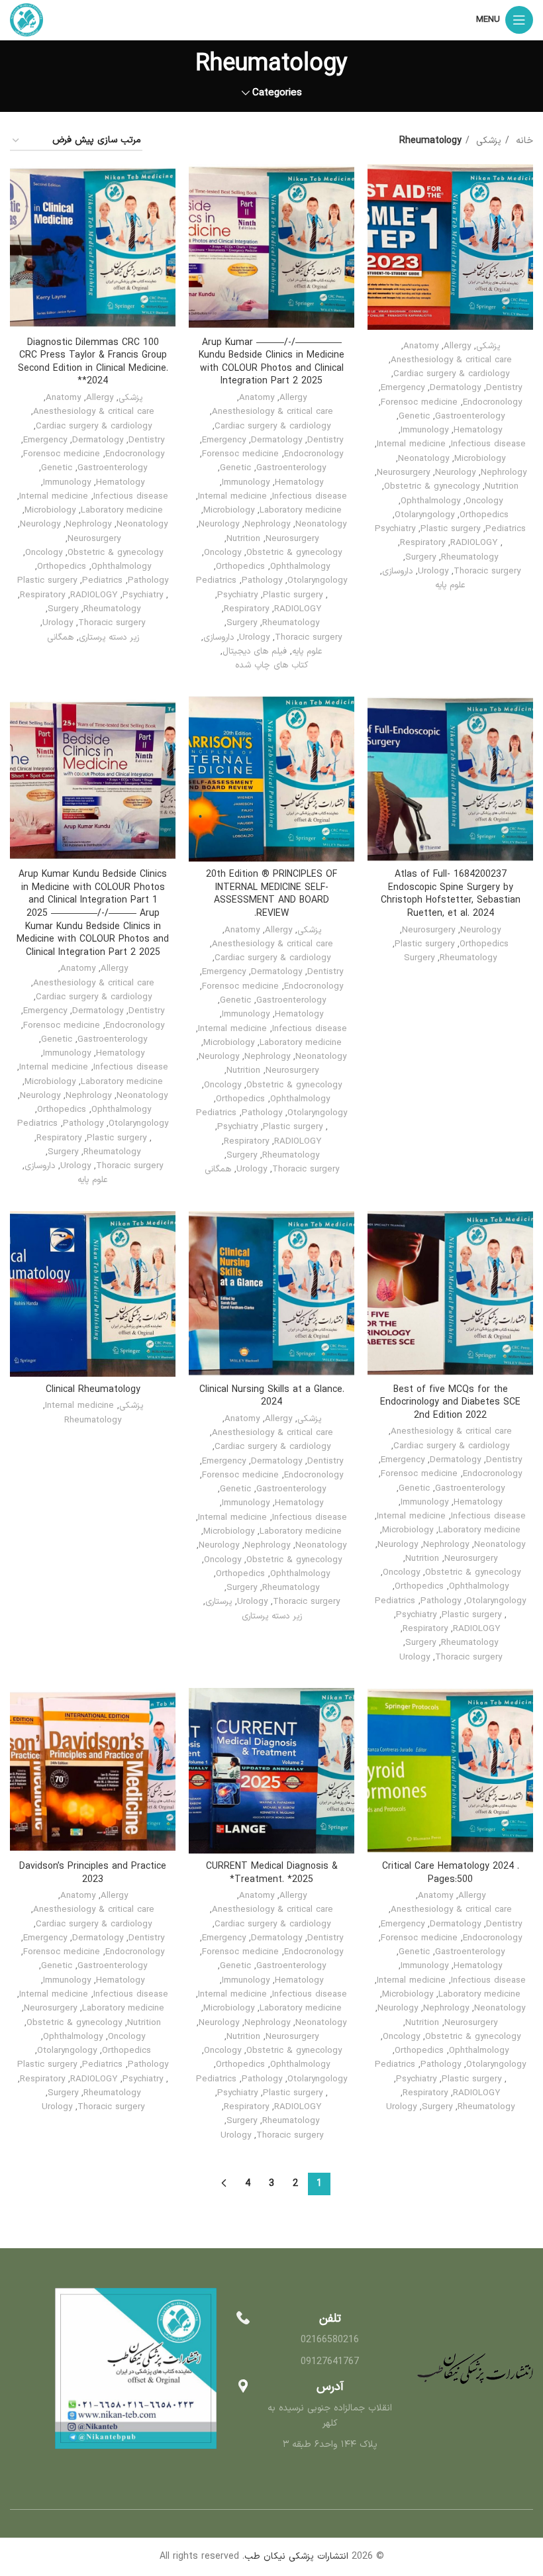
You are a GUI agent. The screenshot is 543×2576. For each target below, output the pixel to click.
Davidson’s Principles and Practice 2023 (93, 1873)
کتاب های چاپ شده (271, 666)
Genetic (414, 417)
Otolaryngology (424, 515)
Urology (433, 571)
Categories (277, 93)
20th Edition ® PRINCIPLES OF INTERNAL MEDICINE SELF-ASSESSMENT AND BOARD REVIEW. (271, 894)
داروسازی (397, 571)
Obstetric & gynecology (432, 487)
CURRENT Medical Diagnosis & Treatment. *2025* (272, 1873)
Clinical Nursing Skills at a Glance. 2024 (272, 1396)
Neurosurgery (403, 473)
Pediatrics (506, 529)
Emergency (403, 388)
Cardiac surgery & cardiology (451, 374)
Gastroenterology (470, 417)
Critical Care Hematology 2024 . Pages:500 (451, 1873)
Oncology (484, 501)
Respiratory (422, 543)
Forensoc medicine (419, 403)
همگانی (60, 638)
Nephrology (504, 473)
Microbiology (480, 459)
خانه (523, 141)
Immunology (424, 430)
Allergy (457, 346)
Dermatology (455, 388)
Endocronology (492, 403)
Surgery (420, 558)
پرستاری (219, 1602)
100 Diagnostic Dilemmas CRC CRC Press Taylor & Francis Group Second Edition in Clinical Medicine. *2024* (93, 362)
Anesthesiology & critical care (451, 360)
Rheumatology (469, 558)
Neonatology (423, 459)
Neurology (455, 473)
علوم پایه (450, 585)
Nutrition (502, 487)
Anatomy (421, 346)
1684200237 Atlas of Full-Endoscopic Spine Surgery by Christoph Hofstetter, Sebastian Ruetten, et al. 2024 (451, 894)
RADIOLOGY (474, 543)
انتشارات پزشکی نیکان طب (296, 2556)
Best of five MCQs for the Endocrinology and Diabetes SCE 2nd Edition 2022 (450, 1403)
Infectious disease (488, 444)
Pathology (262, 581)
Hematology (478, 430)
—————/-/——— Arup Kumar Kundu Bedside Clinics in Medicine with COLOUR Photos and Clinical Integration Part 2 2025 (271, 362)
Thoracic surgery (487, 571)
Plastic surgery (450, 529)
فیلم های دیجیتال (255, 652)
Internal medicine (411, 444)
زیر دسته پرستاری (109, 638)
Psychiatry (395, 529)
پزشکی (487, 141)
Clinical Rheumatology (93, 1390)
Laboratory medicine (301, 511)
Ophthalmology (430, 501)
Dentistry (504, 388)
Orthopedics (484, 515)
